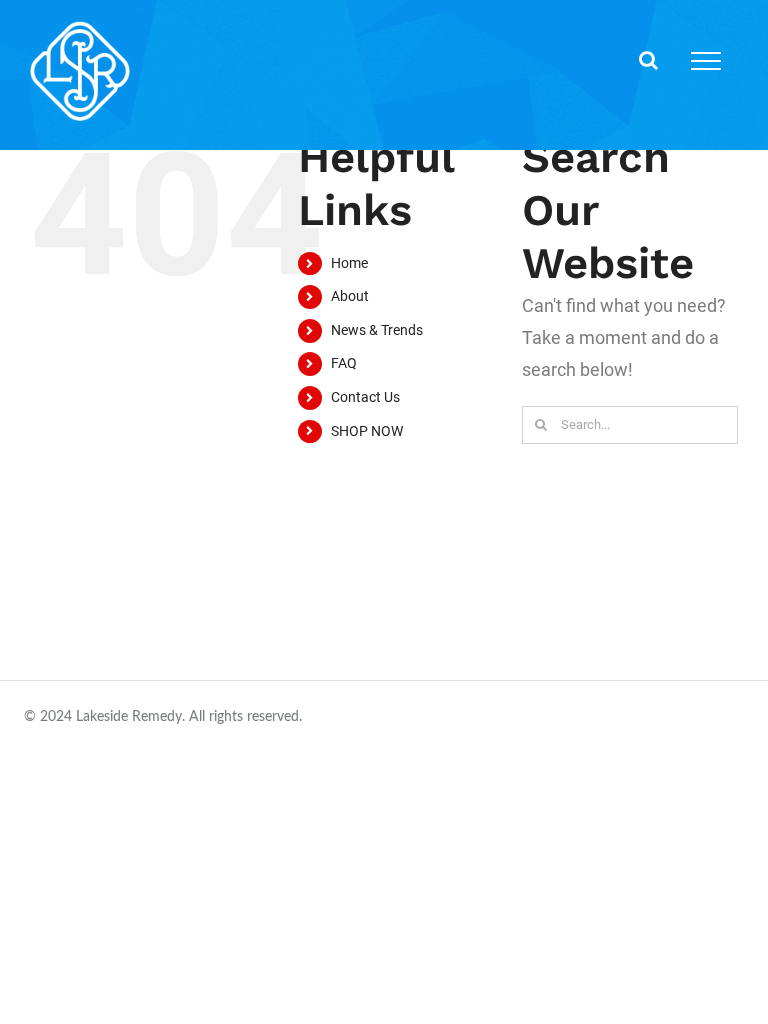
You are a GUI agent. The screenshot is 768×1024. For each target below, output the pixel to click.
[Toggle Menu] (706, 61)
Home (349, 263)
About (350, 296)
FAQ (344, 363)
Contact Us (365, 397)
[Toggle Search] (648, 60)
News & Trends (377, 330)
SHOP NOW (367, 431)
